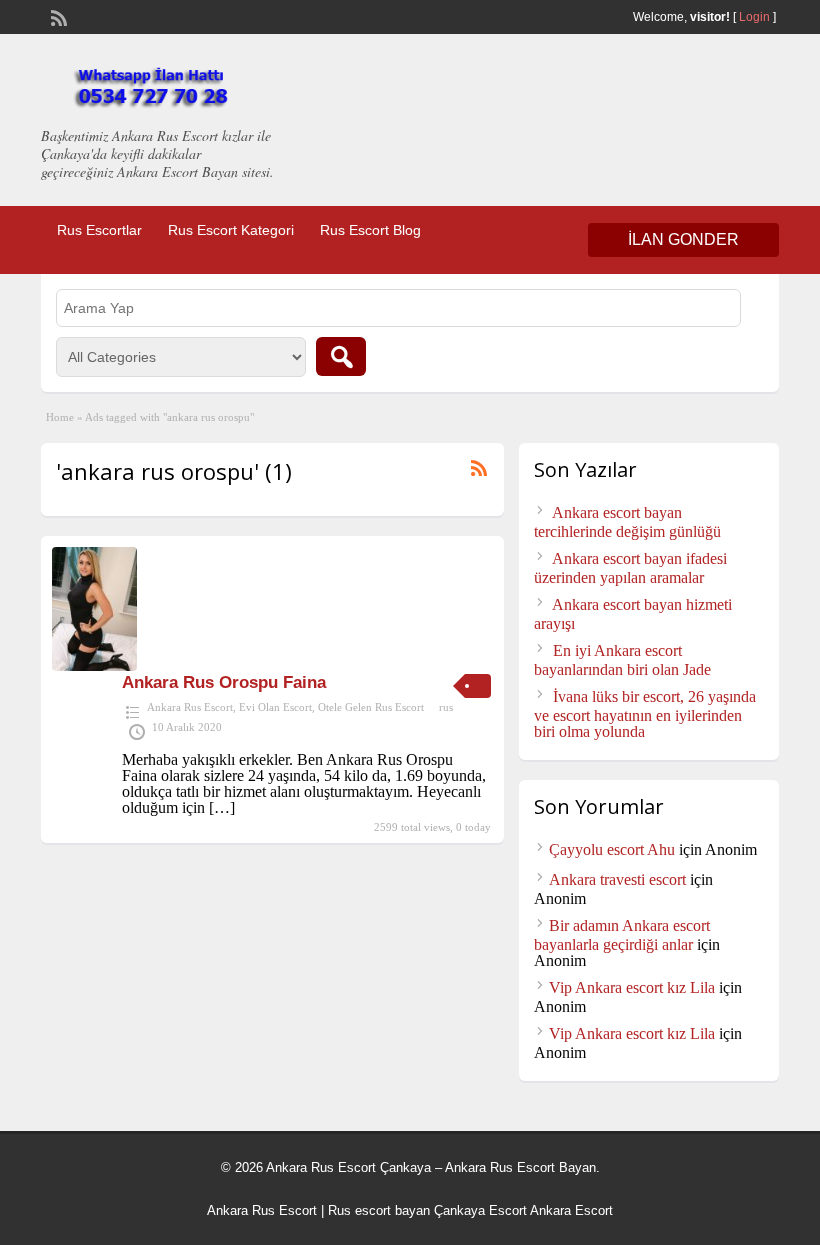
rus (446, 707)
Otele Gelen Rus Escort (371, 707)
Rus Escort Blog (370, 230)
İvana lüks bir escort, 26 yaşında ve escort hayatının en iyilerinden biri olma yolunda (645, 714)
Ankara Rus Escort (190, 707)
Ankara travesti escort (617, 879)
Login (754, 17)
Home (60, 417)
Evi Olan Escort (275, 707)
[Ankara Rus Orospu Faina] (94, 665)
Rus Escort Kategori (231, 230)
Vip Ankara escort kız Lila (632, 987)
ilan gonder (683, 239)
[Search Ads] (341, 356)
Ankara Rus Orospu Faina (224, 682)
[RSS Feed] (57, 16)
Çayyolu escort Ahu (612, 849)
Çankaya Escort (480, 1210)
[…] (222, 807)
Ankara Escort (571, 1210)
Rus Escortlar (99, 230)
